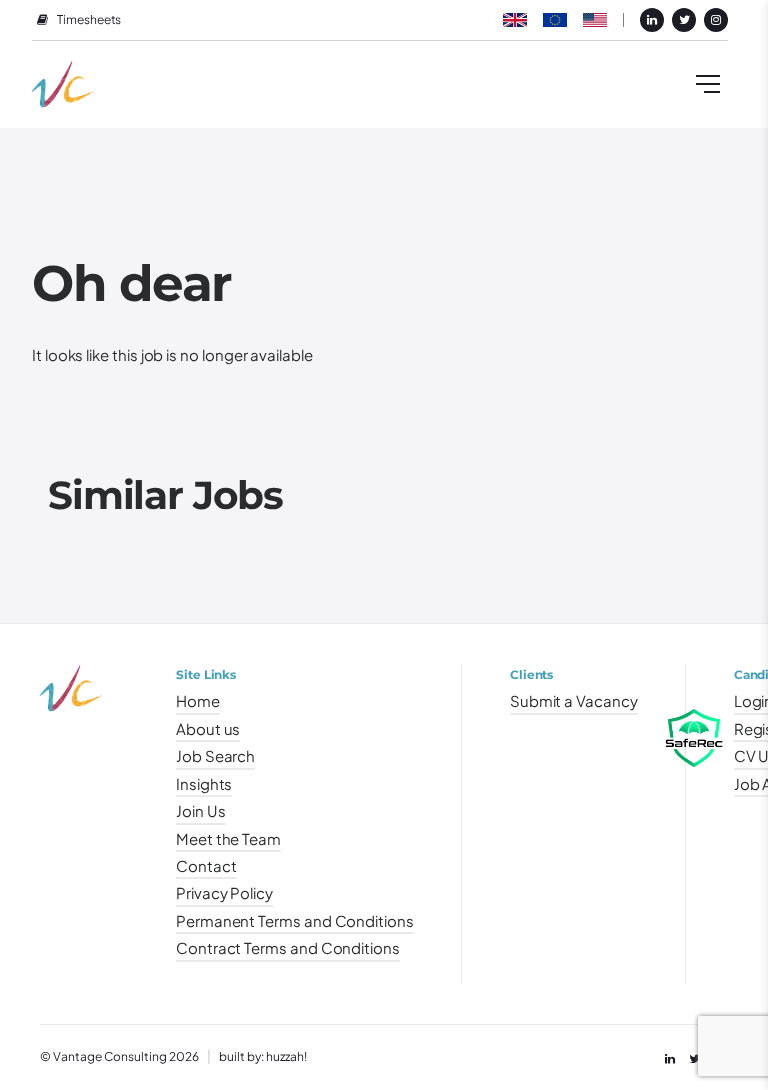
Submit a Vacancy (574, 701)
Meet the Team (228, 839)
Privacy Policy (224, 893)
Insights (204, 784)
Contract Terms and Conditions (288, 948)
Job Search (215, 756)
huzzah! (286, 1056)
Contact (206, 866)
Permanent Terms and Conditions (295, 921)
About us (208, 729)
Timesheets (89, 20)
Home (198, 701)
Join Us (201, 811)
